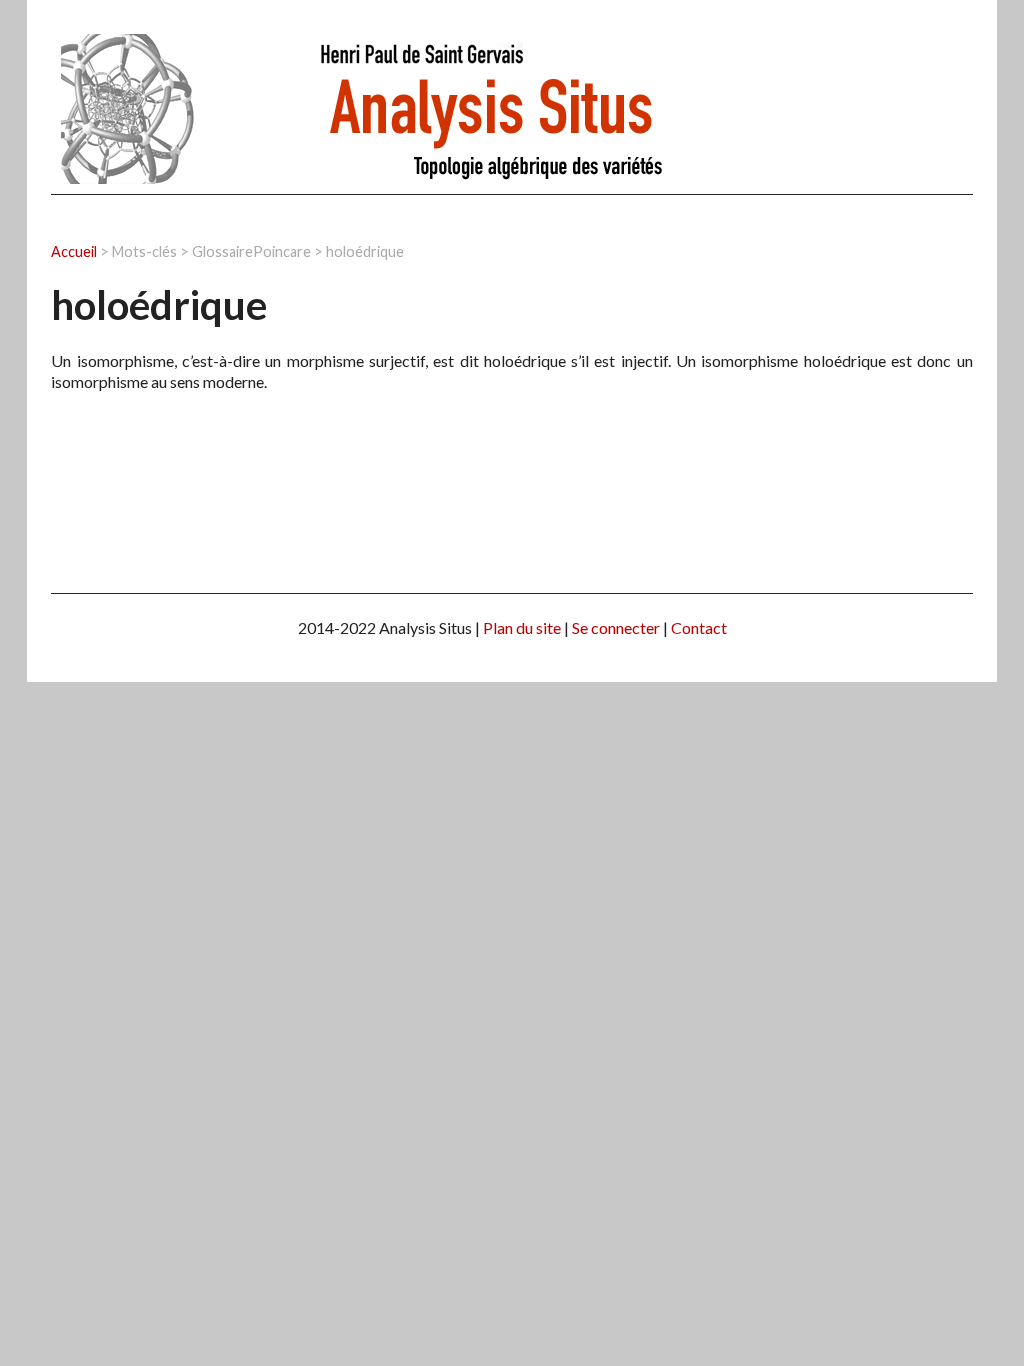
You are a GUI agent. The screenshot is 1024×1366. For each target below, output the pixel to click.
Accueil (74, 251)
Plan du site (522, 627)
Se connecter (616, 627)
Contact (699, 627)
